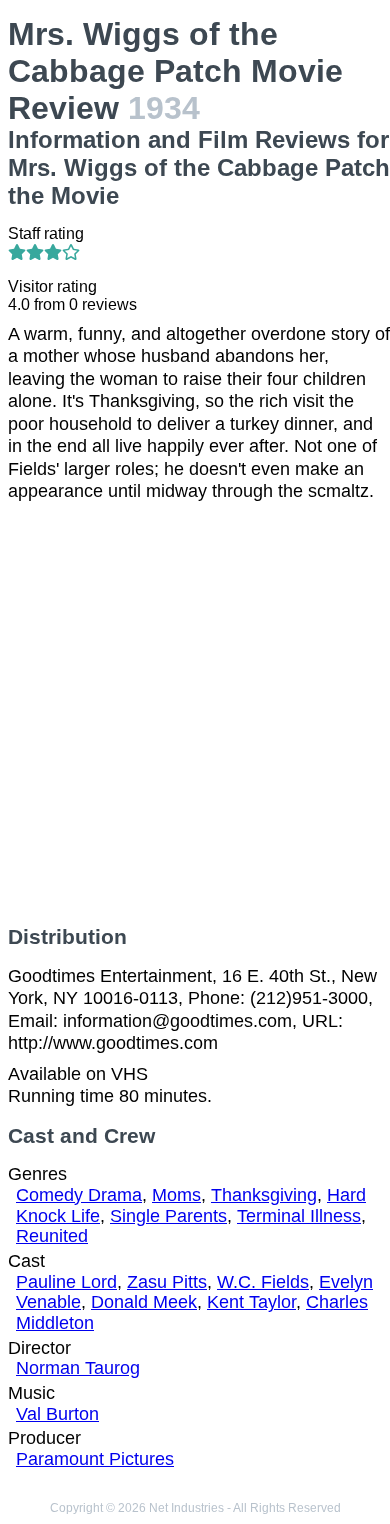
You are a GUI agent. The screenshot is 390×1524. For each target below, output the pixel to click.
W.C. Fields (263, 1282)
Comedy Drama (79, 1195)
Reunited (52, 1236)
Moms (176, 1195)
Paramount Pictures (95, 1459)
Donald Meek (144, 1302)
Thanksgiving (264, 1195)
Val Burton (57, 1414)
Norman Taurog (78, 1368)
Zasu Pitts (167, 1282)
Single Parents (168, 1216)
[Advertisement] (195, 714)
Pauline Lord (66, 1282)
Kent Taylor (251, 1302)
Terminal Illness (299, 1216)
